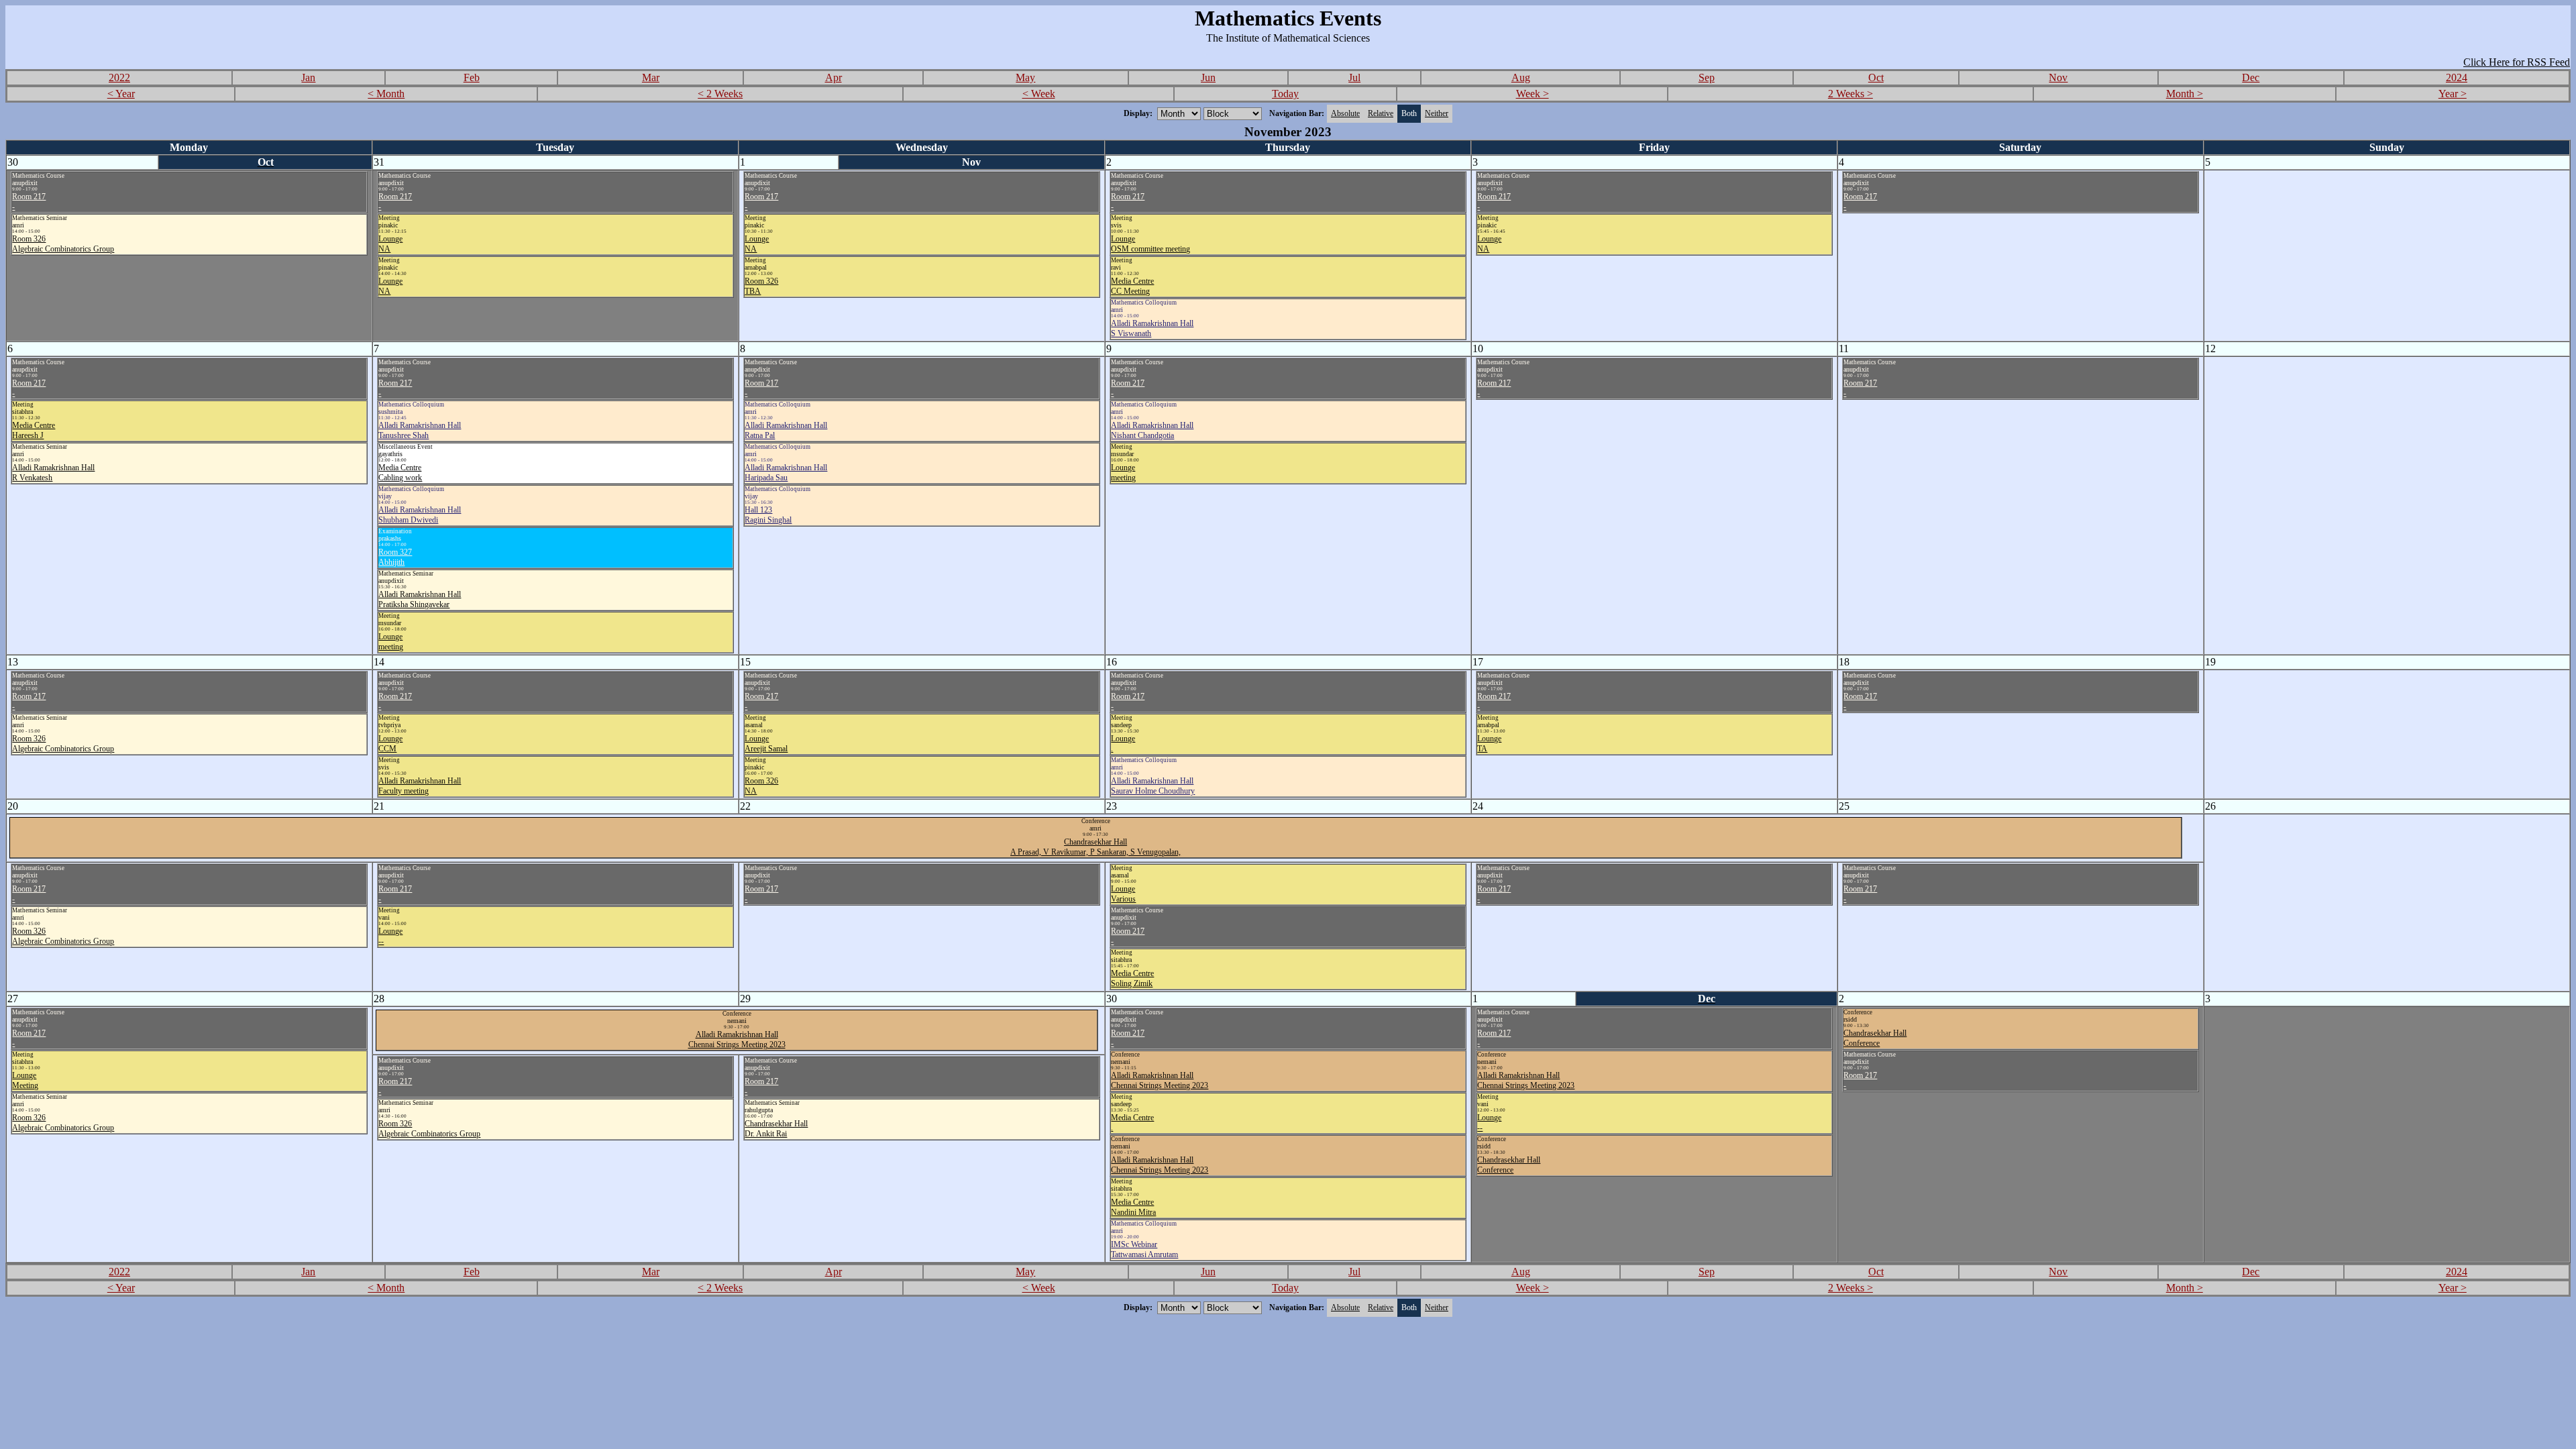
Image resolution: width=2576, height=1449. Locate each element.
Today (1285, 94)
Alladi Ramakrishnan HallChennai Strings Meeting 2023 (737, 1039)
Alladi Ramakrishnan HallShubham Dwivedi (420, 515)
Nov (2058, 77)
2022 (119, 77)
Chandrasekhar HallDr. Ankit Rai (776, 1129)
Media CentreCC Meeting (1132, 286)
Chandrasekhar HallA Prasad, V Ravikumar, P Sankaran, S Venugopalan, (1095, 847)
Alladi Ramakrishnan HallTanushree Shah (420, 430)
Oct (1876, 77)
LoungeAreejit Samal (766, 744)
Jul (1354, 77)
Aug (1521, 77)
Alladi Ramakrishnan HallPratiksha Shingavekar (420, 599)
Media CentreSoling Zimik (1132, 978)
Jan (308, 77)
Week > (1533, 94)
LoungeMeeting (25, 1080)
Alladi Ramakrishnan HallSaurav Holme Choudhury (1153, 786)
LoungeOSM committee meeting (1150, 244)
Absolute (1345, 113)
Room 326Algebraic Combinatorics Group (63, 244)
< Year (121, 94)
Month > (2185, 94)
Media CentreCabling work (400, 473)
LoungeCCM (390, 744)
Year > (2453, 94)
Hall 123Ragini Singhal (768, 515)
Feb (472, 77)
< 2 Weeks (720, 94)
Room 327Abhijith (395, 557)
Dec (2251, 77)
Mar (651, 77)
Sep (1707, 77)
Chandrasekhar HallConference (1509, 1165)
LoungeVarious (1123, 894)
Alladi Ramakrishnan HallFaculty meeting (420, 786)
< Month (386, 94)
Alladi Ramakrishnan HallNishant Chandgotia (1152, 430)
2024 (2457, 77)
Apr (834, 77)
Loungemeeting (391, 642)
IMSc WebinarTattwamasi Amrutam (1144, 1249)
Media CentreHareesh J (34, 430)
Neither (1437, 113)
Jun (1208, 77)
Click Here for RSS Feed (2517, 62)
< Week (1039, 94)
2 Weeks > (1850, 94)
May (1025, 77)
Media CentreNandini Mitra (1133, 1207)
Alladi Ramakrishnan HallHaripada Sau (786, 473)
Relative (1381, 113)
